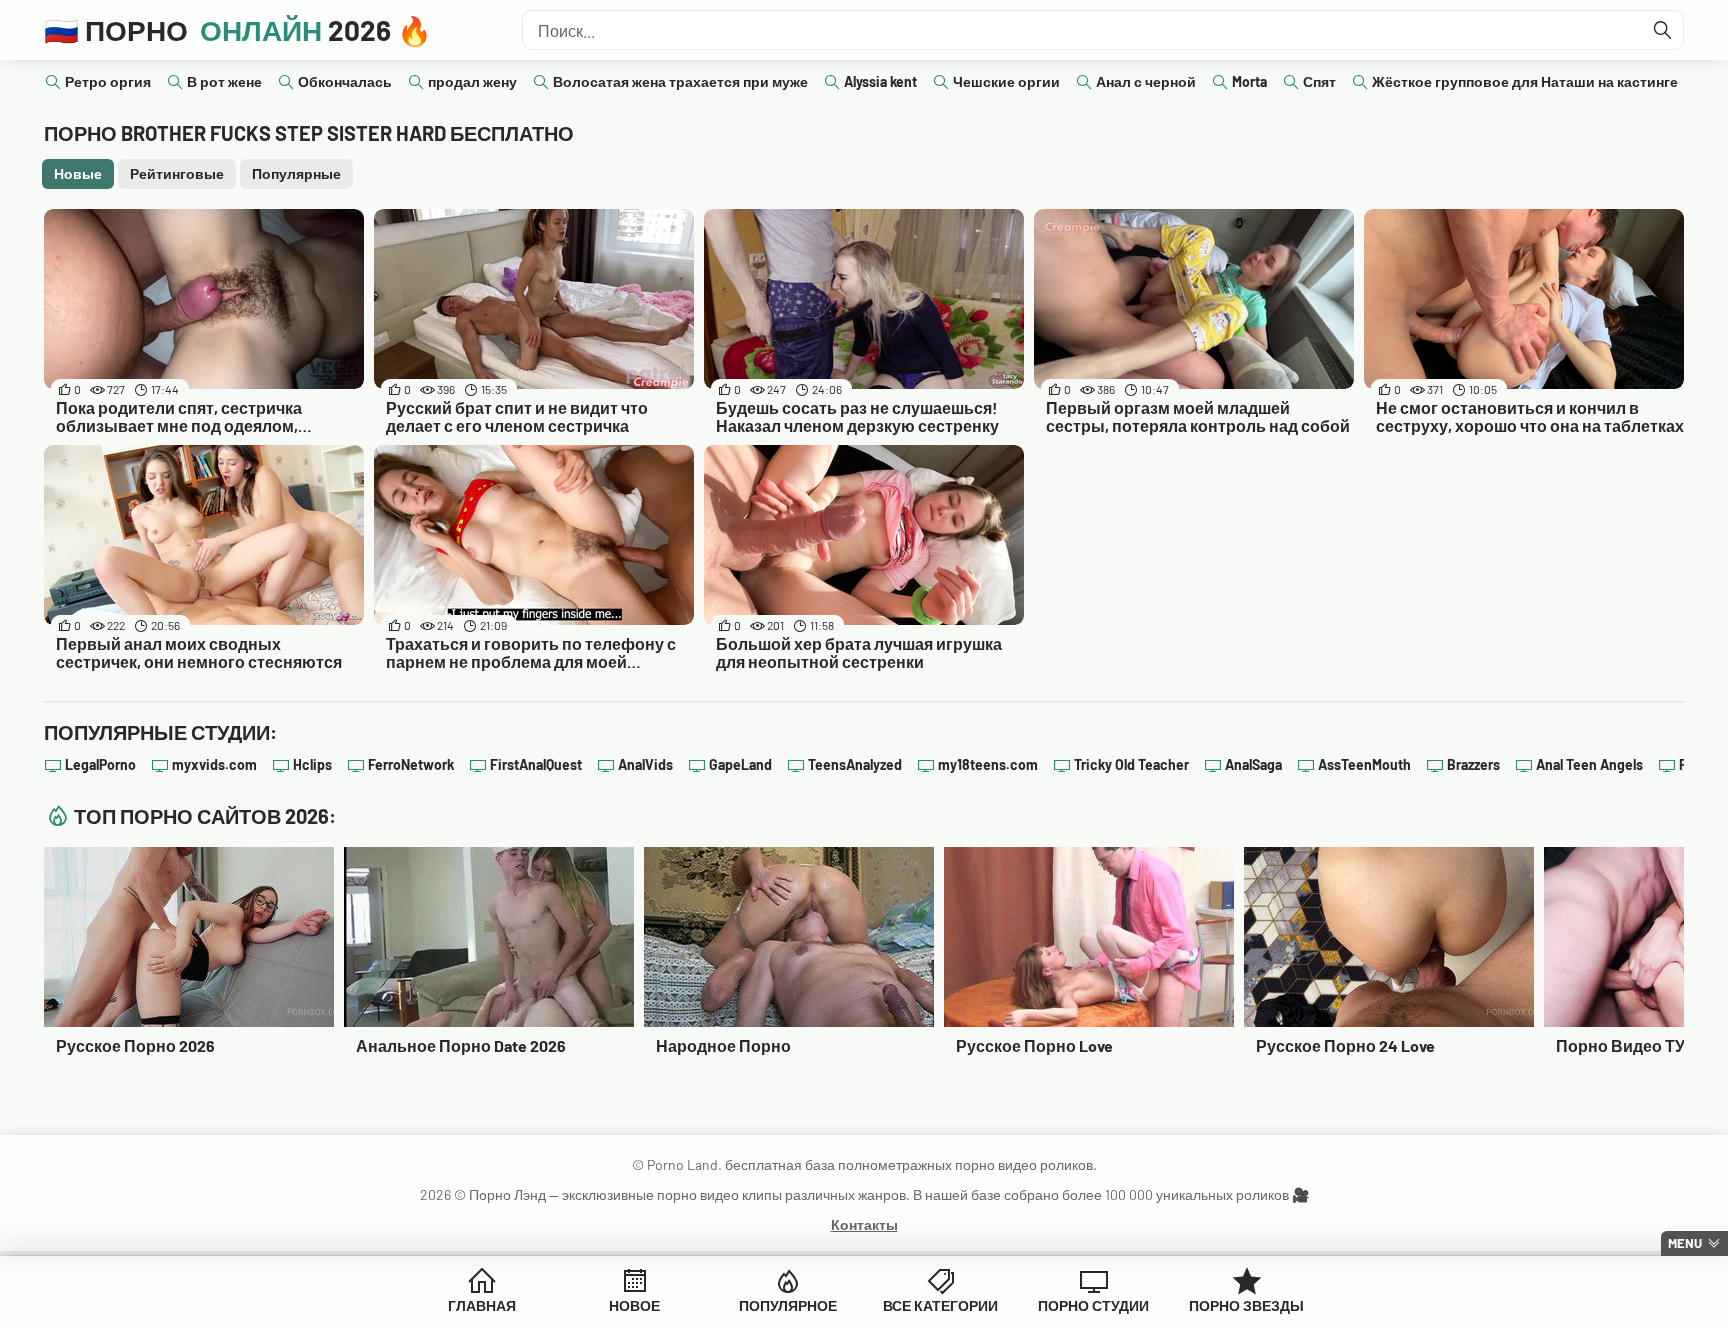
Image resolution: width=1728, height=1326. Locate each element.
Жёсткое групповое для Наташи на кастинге (1525, 81)
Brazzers (1473, 764)
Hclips (312, 764)
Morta (1249, 81)
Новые (78, 173)
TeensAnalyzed (855, 764)
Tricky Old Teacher (1131, 764)
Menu (1685, 1243)
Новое (634, 1305)
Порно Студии (1093, 1305)
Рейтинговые (177, 173)
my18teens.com (988, 764)
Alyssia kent (880, 81)
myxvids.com (214, 764)
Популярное (788, 1305)
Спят (1319, 81)
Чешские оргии (1006, 81)
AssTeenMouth (1364, 764)
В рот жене (224, 81)
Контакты (864, 1224)
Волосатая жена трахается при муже (680, 81)
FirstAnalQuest (536, 764)
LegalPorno (100, 764)
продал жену (472, 81)
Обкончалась (345, 81)
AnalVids (645, 764)
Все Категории (940, 1305)
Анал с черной (1146, 81)
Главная (482, 1305)
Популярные (296, 173)
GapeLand (740, 764)
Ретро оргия (108, 81)
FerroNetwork (411, 764)
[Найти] (1663, 30)
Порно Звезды (1246, 1305)
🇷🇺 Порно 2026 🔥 (238, 30)
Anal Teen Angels (1589, 764)
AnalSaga (1253, 764)
